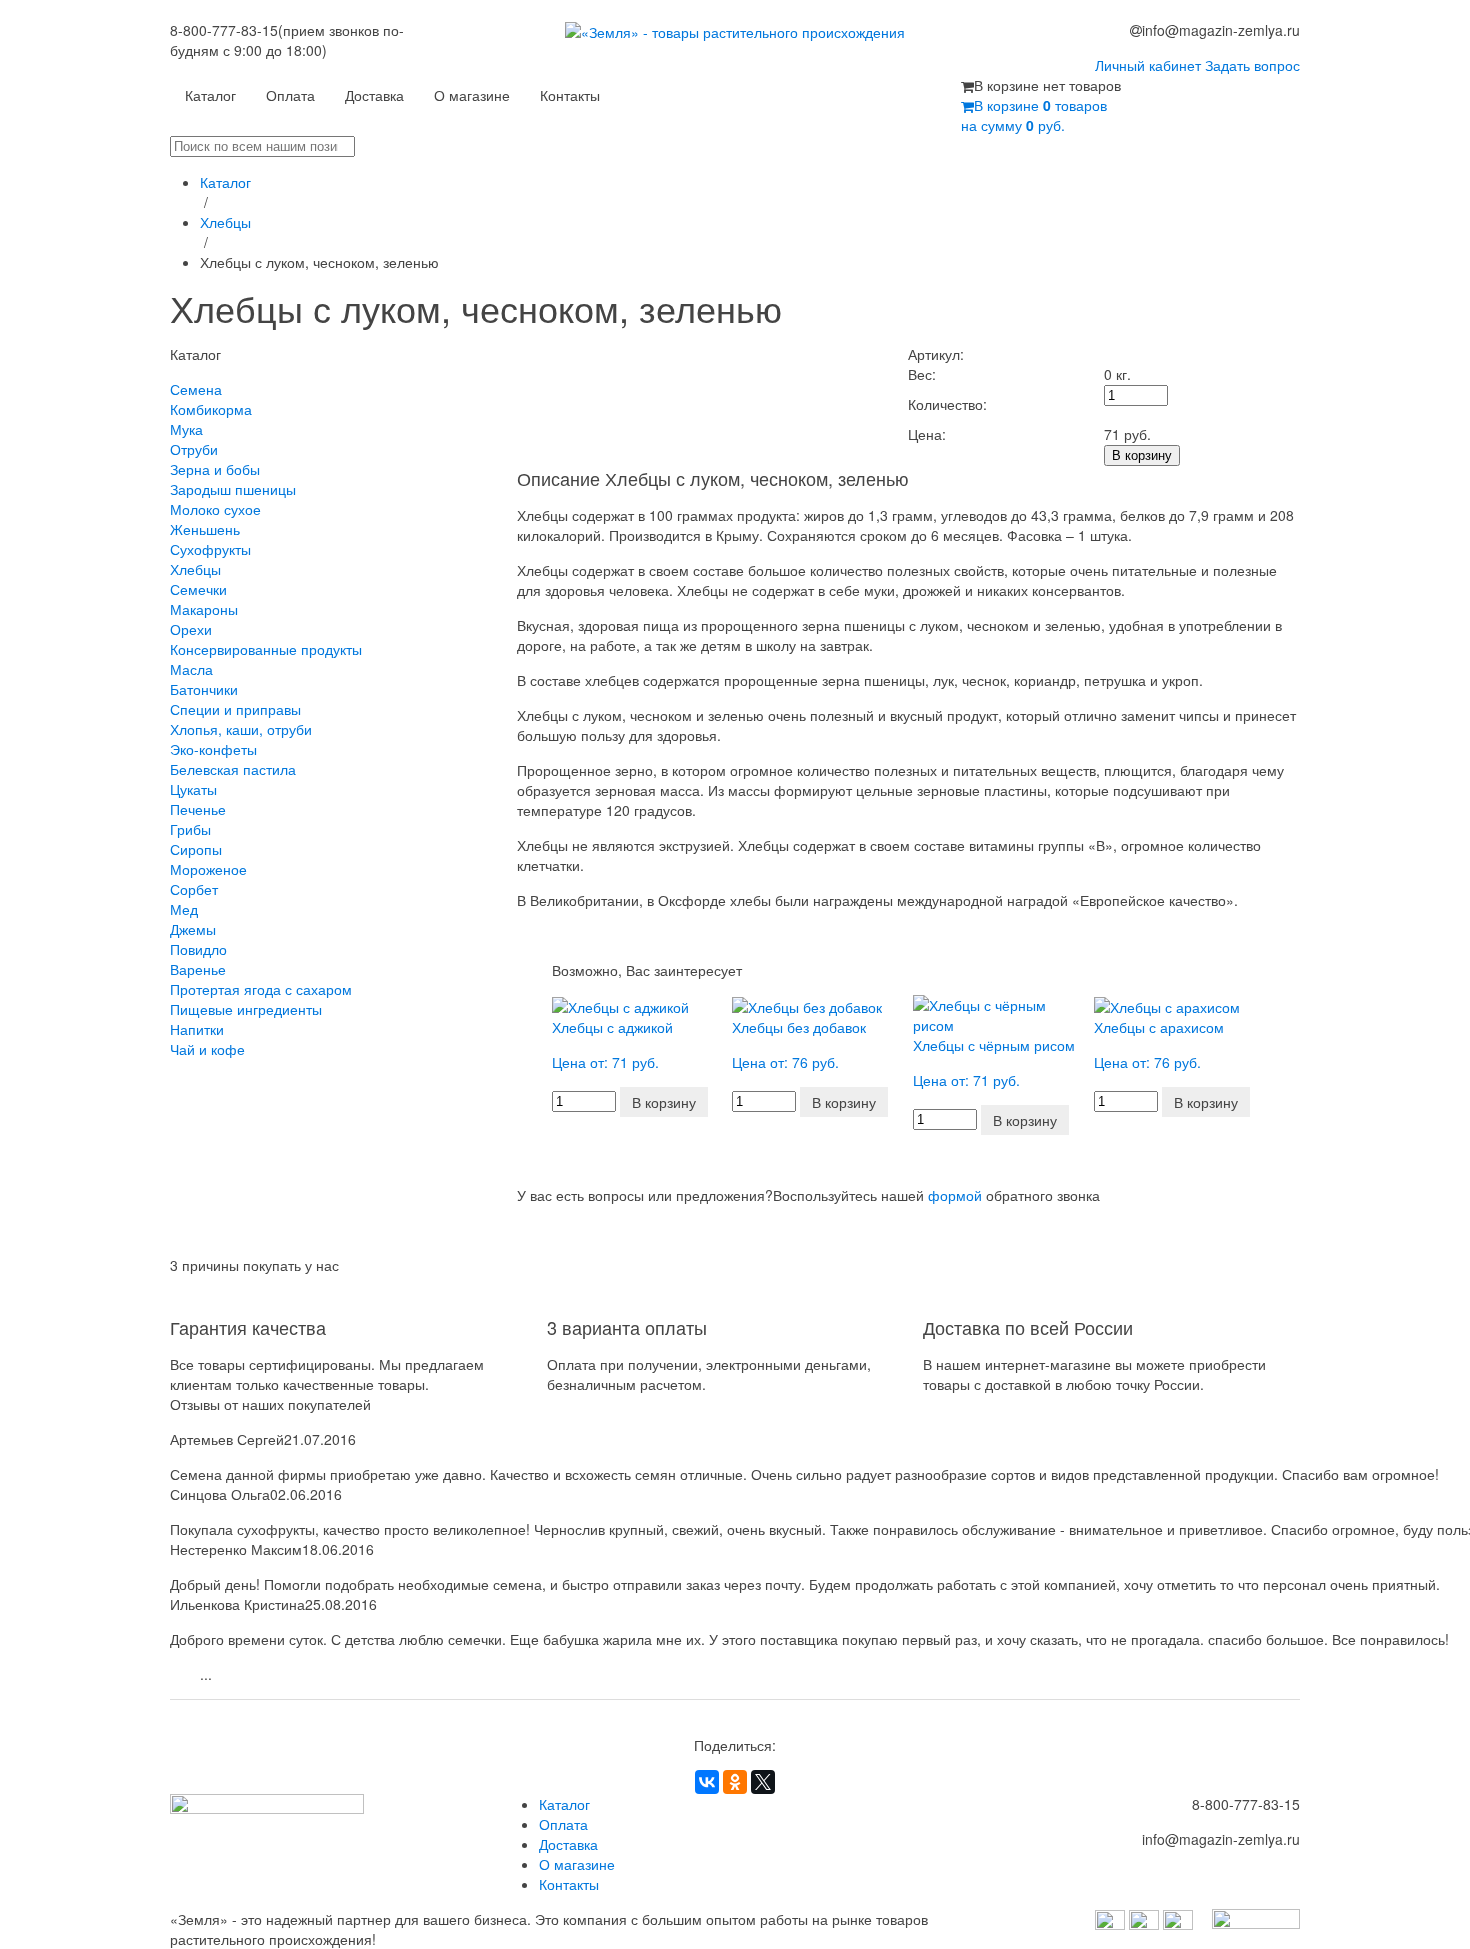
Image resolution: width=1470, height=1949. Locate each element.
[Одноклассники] (735, 1782)
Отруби (194, 449)
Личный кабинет (1148, 65)
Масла (191, 669)
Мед (184, 909)
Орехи (191, 629)
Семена (196, 389)
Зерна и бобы (215, 469)
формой (955, 1195)
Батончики (204, 689)
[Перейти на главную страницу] (735, 47)
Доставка (374, 95)
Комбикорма (211, 409)
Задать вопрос (1252, 65)
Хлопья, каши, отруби (241, 729)
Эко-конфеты (213, 749)
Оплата (290, 95)
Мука (186, 429)
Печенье (198, 809)
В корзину (1142, 455)
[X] (763, 1782)
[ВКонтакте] (707, 1782)
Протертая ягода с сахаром (261, 989)
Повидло (198, 949)
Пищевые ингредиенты (246, 1009)
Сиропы (196, 849)
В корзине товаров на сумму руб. (1034, 115)
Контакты (570, 95)
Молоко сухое (215, 509)
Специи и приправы (235, 709)
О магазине (472, 95)
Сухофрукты (210, 549)
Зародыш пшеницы (233, 489)
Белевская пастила (233, 769)
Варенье (198, 969)
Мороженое (208, 869)
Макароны (204, 609)
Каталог (210, 95)
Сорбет (194, 889)
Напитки (197, 1029)
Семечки (198, 589)
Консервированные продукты (266, 649)
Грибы (190, 829)
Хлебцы (225, 222)
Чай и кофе (207, 1049)
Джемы (193, 929)
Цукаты (193, 789)
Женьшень (205, 529)
